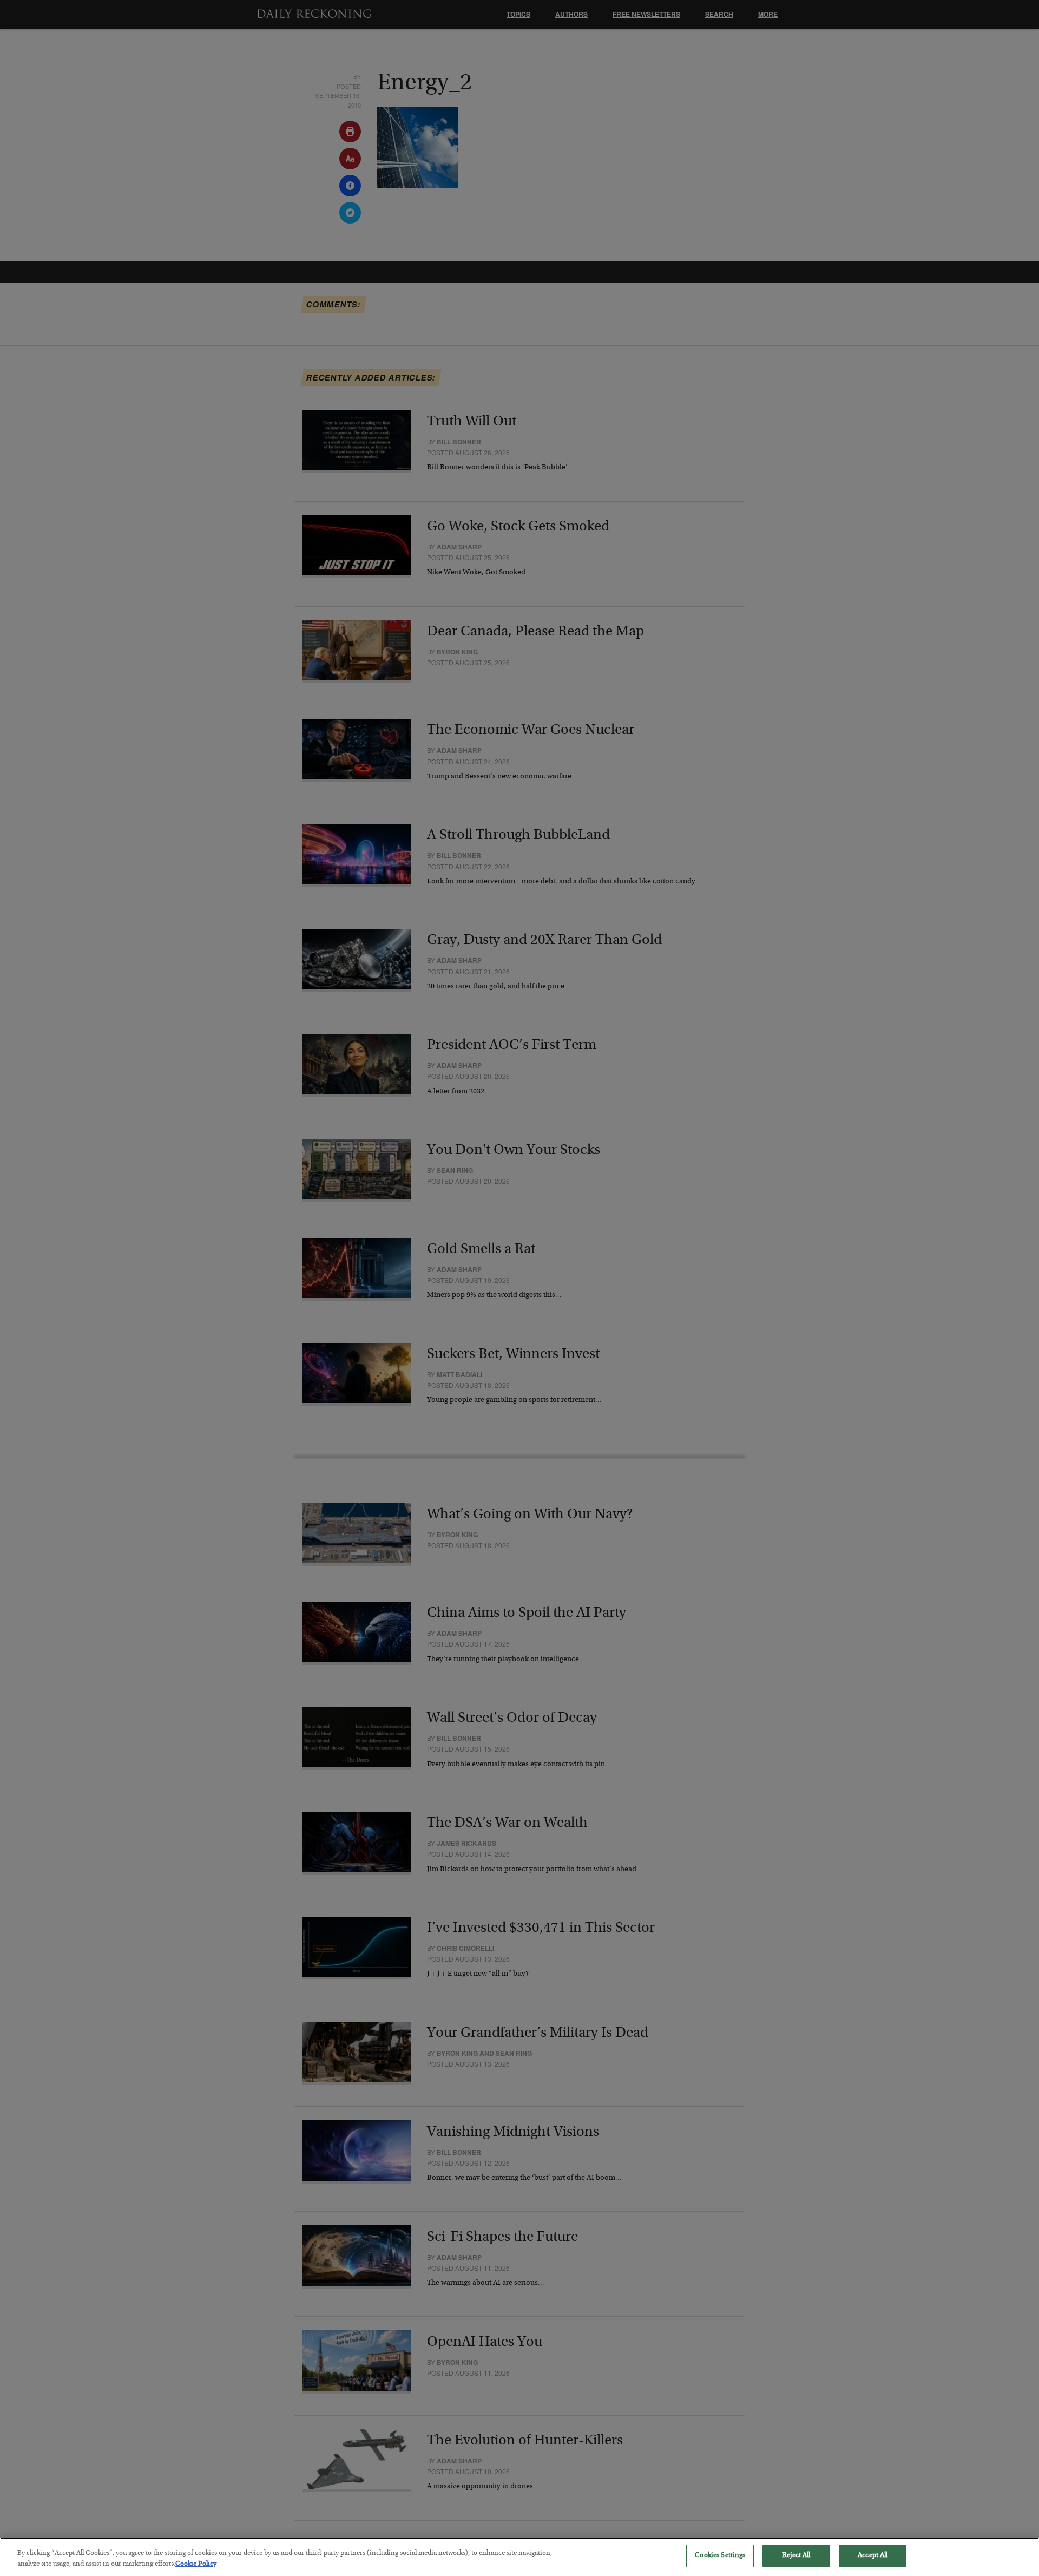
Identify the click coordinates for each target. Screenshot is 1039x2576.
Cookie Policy (196, 2564)
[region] (519, 2557)
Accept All (873, 2556)
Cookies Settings (720, 2556)
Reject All (796, 2556)
